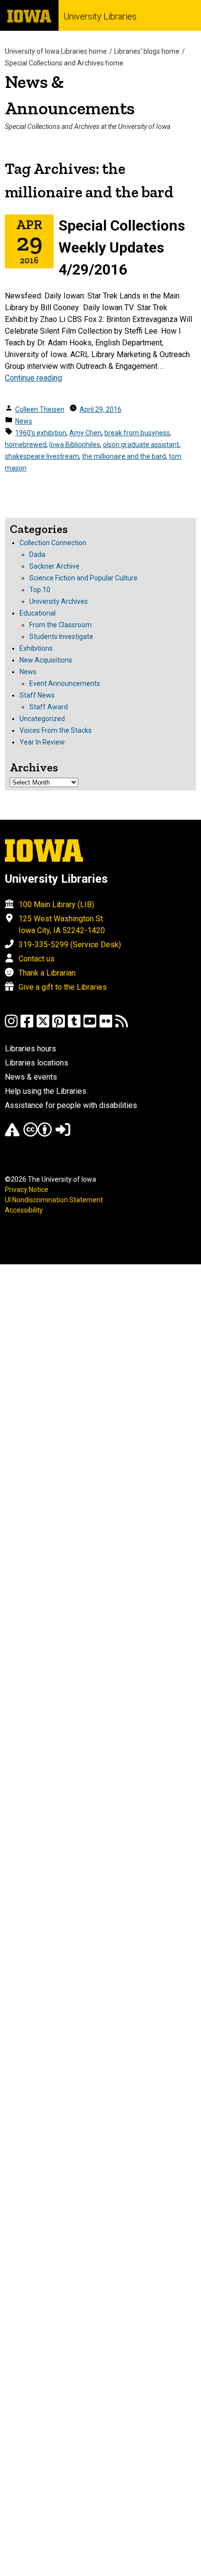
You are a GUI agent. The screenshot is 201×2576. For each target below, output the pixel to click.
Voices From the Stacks (56, 730)
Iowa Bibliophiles (75, 445)
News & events (31, 1077)
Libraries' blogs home (147, 51)
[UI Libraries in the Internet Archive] (12, 1134)
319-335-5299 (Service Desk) (70, 945)
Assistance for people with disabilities (71, 1105)
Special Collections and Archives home (64, 63)
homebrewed (26, 445)
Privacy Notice (27, 1190)
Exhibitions (36, 648)
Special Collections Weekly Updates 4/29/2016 (122, 247)
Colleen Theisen (40, 409)
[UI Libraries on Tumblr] (74, 1026)
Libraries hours (30, 1049)
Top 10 (40, 590)
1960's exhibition (41, 433)
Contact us (37, 959)
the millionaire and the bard (124, 456)
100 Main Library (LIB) (56, 905)
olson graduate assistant (141, 445)
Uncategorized (42, 719)
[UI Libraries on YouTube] (90, 1026)
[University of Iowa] (29, 15)
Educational (38, 613)
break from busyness (137, 433)
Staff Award (49, 707)
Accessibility (24, 1210)
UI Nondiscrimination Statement (54, 1200)
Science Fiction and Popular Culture (83, 578)
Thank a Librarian (47, 973)
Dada (37, 554)
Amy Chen (85, 433)
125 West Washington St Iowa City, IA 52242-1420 (62, 925)
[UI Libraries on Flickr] (106, 1026)
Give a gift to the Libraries (63, 987)
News (24, 421)
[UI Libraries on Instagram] (11, 1026)
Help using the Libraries (46, 1091)
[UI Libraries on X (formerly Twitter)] (43, 1026)
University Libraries (100, 16)
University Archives (59, 601)
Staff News (37, 695)
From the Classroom (60, 625)
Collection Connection (53, 543)
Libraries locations (37, 1063)
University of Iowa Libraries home (56, 51)
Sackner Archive (54, 566)
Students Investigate (61, 637)
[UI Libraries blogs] (121, 1026)
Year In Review (42, 742)
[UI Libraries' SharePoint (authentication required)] (63, 1134)
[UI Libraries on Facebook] (27, 1026)
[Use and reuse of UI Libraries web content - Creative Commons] (38, 1134)
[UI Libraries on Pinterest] (59, 1026)
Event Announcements (65, 683)
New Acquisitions (46, 660)
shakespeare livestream (42, 456)
